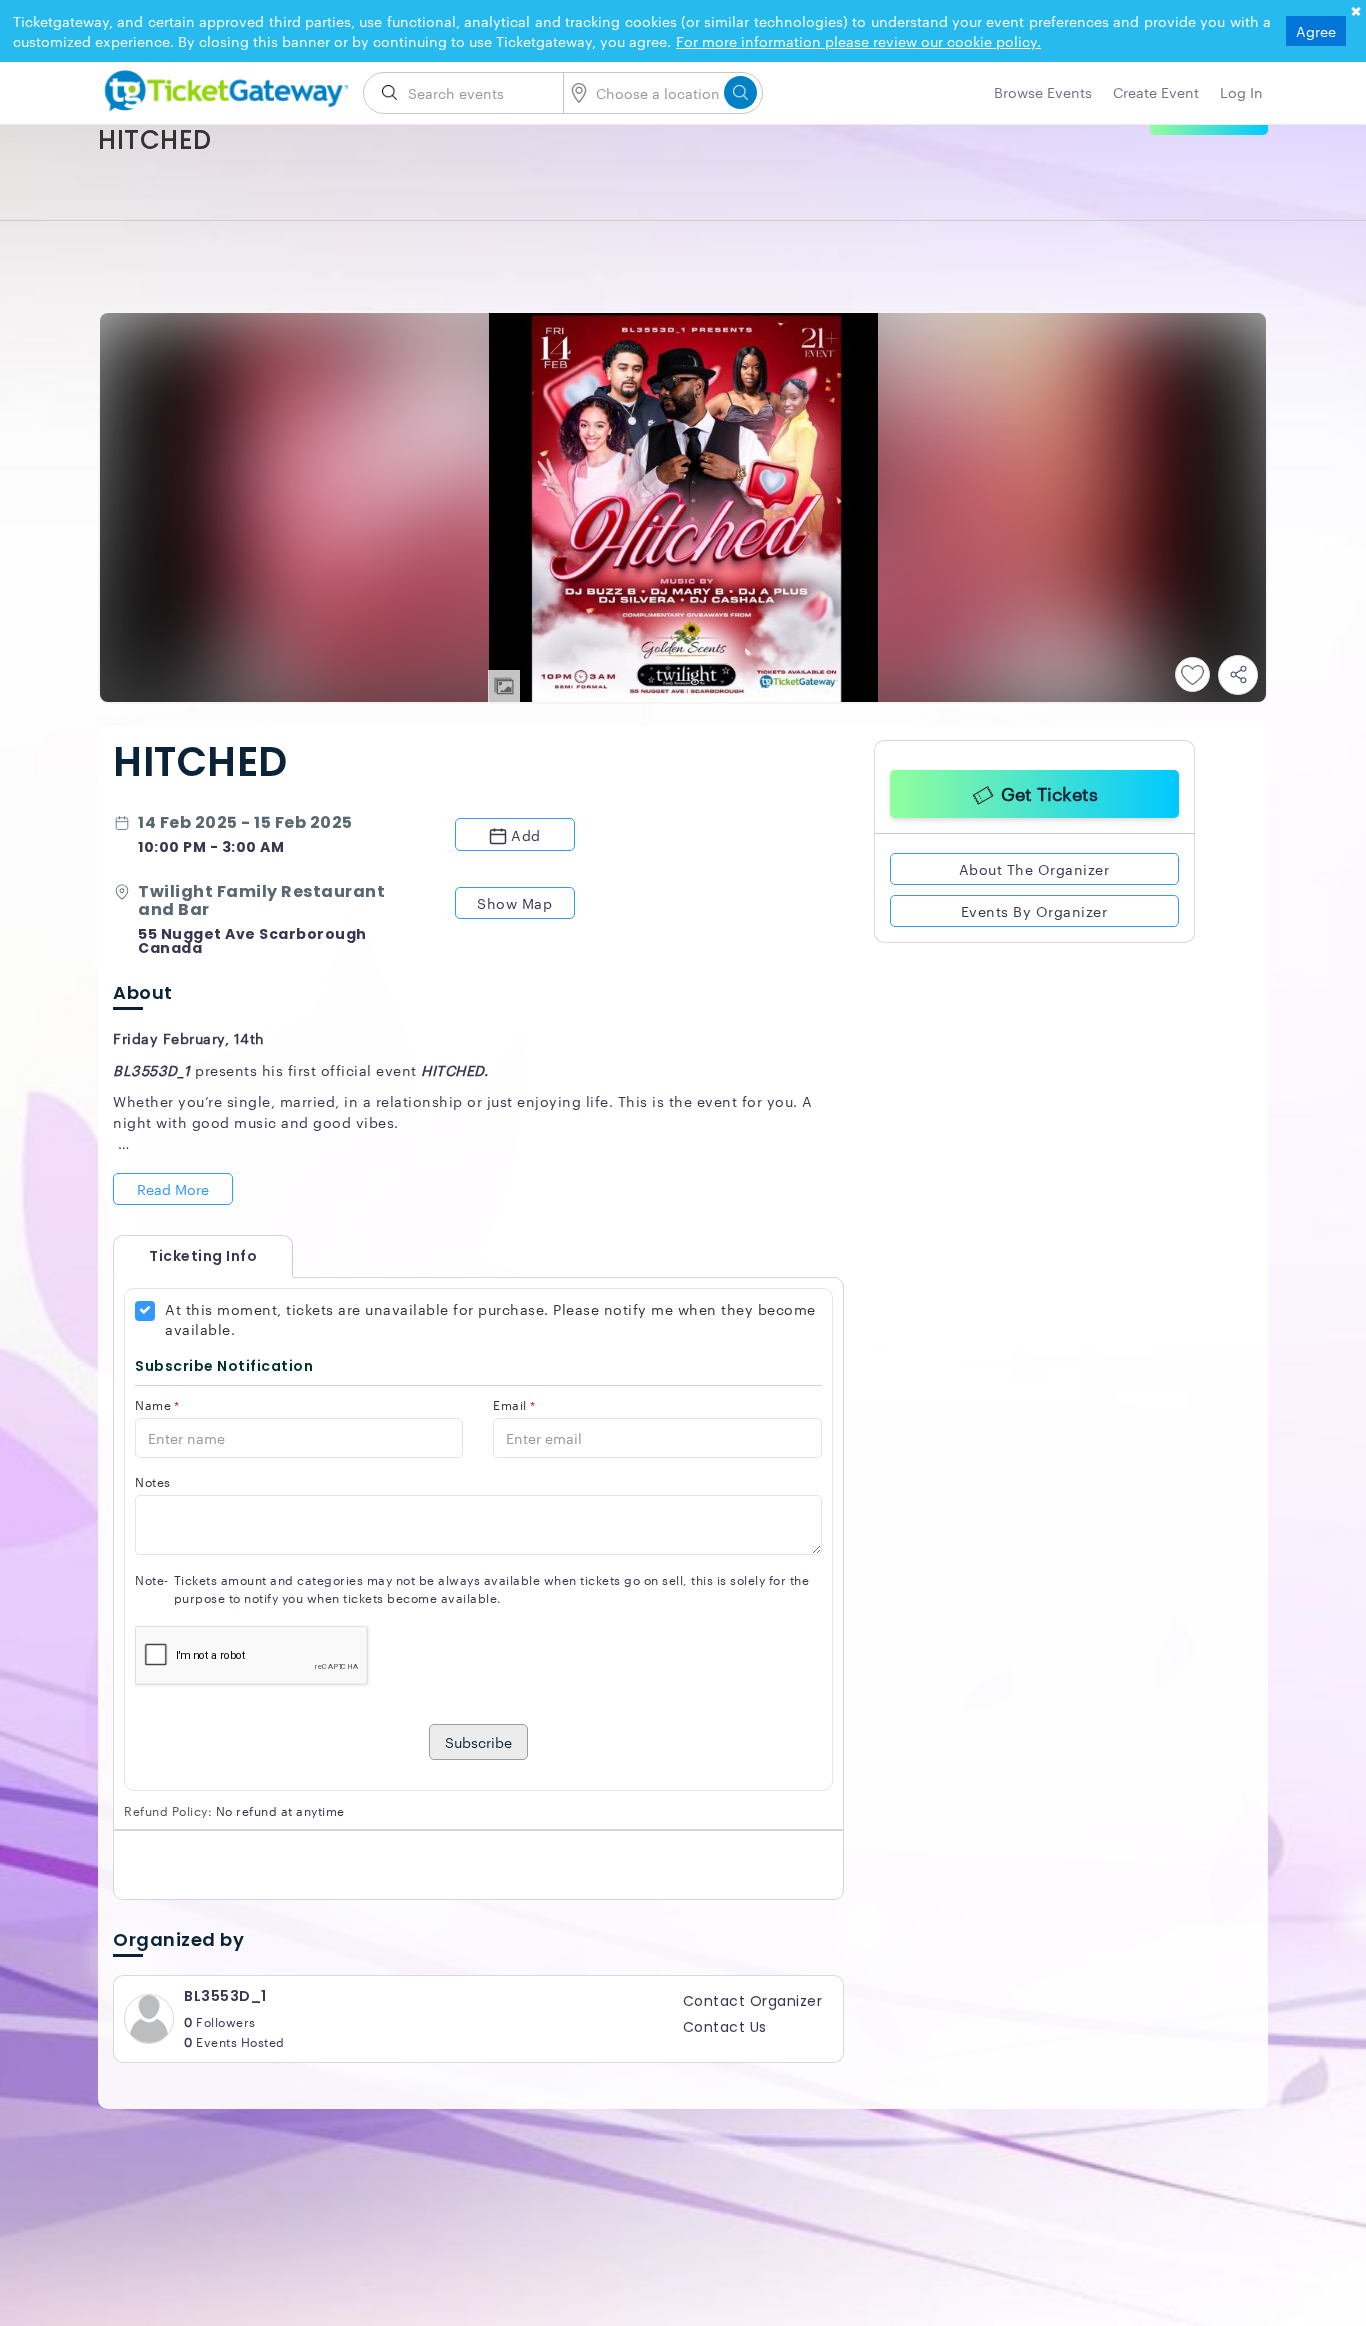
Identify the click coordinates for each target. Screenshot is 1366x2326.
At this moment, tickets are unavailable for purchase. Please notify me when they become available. (490, 1319)
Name (157, 1404)
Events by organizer (1034, 908)
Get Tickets (1049, 790)
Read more (173, 1189)
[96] (223, 87)
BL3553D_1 (225, 1996)
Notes (153, 1481)
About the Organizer (1034, 866)
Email (514, 1404)
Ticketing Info (183, 1256)
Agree (1316, 31)
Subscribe (478, 1742)
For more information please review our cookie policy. (858, 41)
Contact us (725, 2027)
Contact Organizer (753, 2001)
